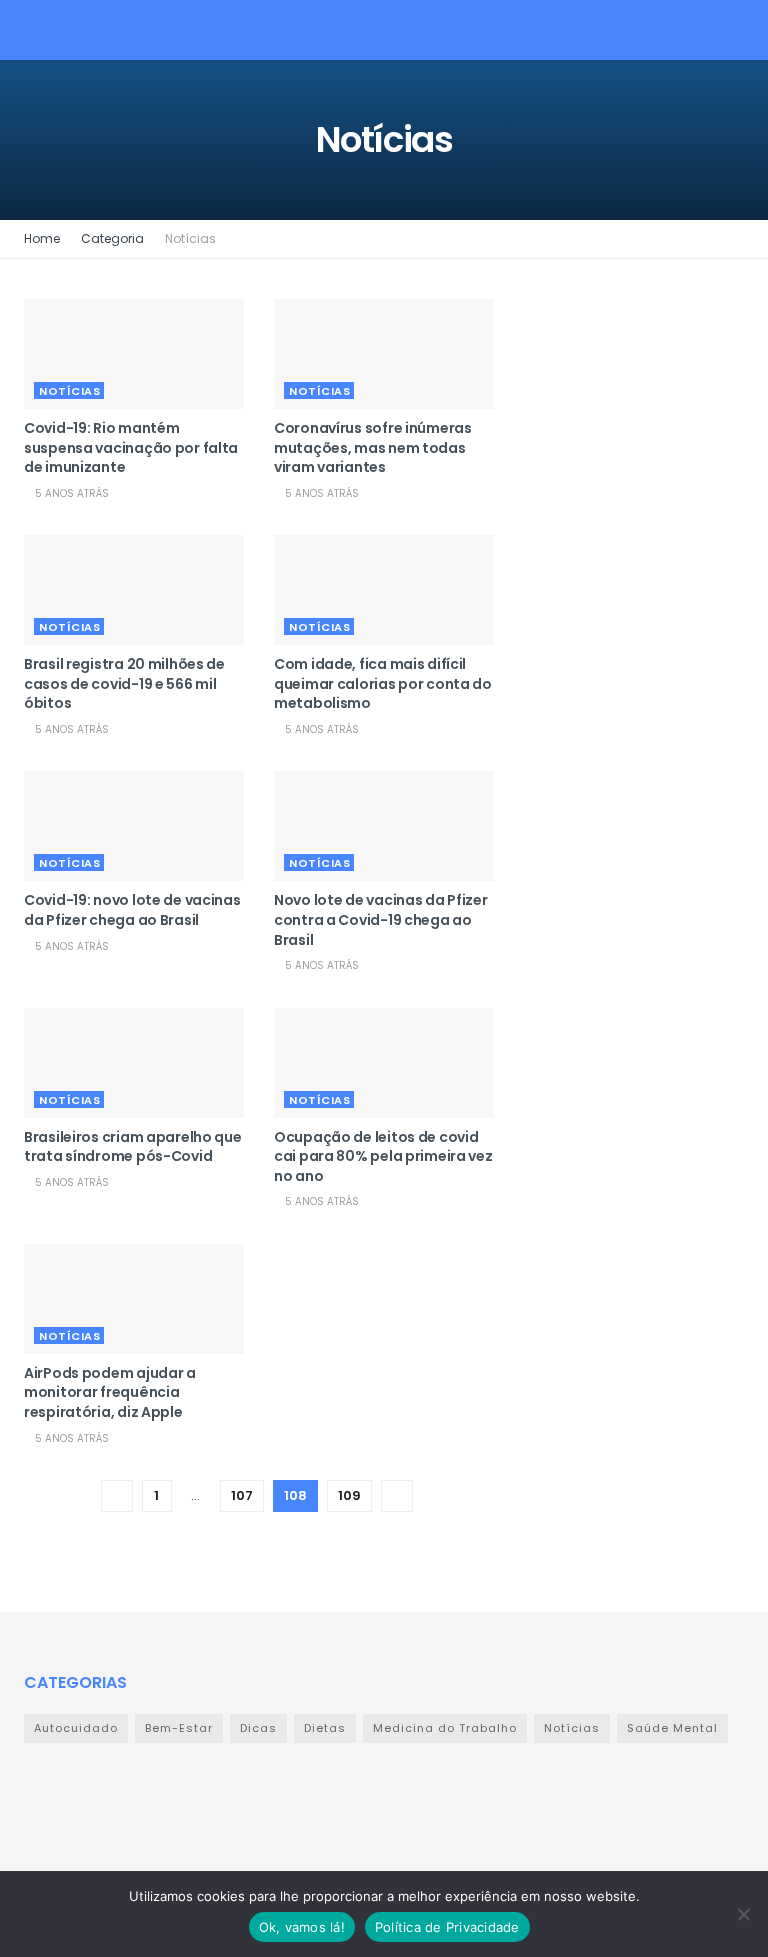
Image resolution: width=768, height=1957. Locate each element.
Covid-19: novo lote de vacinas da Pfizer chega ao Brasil (132, 910)
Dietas (325, 1728)
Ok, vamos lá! (302, 1927)
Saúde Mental (672, 1728)
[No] (743, 1914)
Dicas (258, 1728)
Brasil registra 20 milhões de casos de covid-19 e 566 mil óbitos (124, 683)
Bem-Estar (179, 1728)
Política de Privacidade (447, 1927)
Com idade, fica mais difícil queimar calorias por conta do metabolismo (383, 683)
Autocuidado (76, 1728)
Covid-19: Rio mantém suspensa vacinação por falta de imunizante (131, 447)
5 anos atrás (70, 493)
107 (242, 1495)
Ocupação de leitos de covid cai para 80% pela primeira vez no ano (383, 1156)
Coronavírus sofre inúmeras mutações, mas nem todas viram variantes (373, 447)
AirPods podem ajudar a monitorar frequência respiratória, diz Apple (110, 1392)
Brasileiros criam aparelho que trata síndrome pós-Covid (133, 1147)
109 (349, 1495)
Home (42, 238)
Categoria (112, 238)
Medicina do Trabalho (445, 1728)
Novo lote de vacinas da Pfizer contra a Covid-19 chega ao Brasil (381, 919)
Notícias (190, 238)
